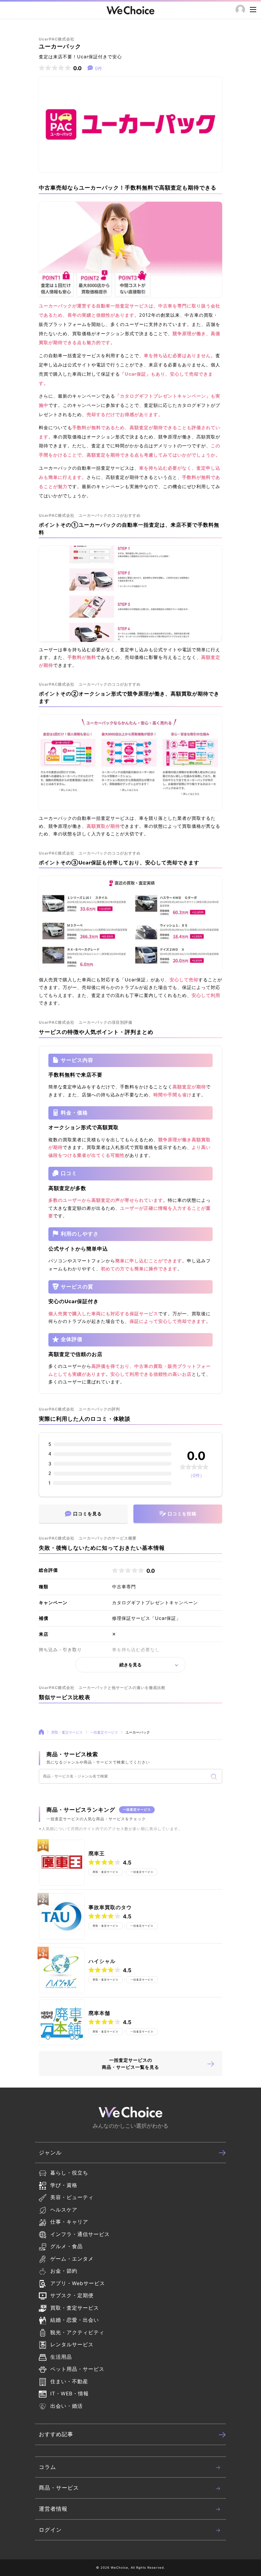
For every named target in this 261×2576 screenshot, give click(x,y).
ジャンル (50, 2153)
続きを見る (130, 1665)
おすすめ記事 (56, 2434)
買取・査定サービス (67, 1732)
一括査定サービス (104, 1732)
